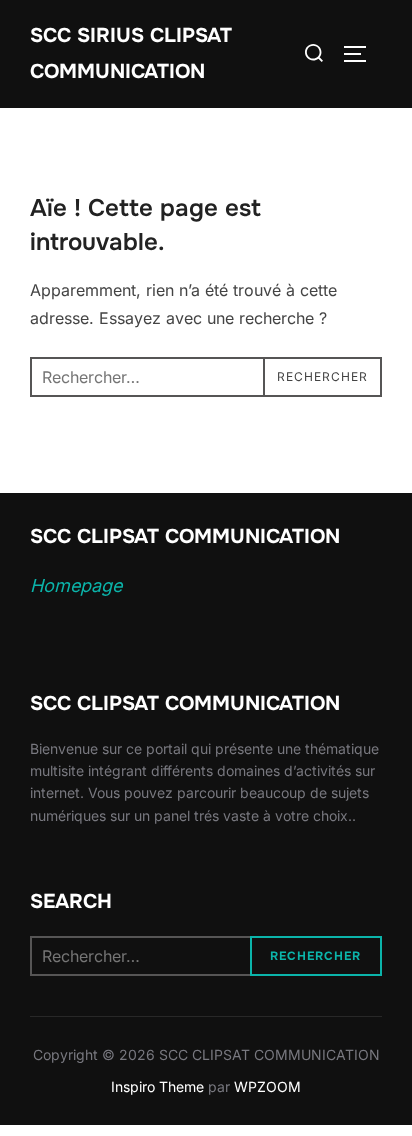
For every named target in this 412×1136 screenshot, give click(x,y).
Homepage (76, 585)
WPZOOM (267, 1086)
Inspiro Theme (157, 1086)
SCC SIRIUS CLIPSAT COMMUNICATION (131, 53)
